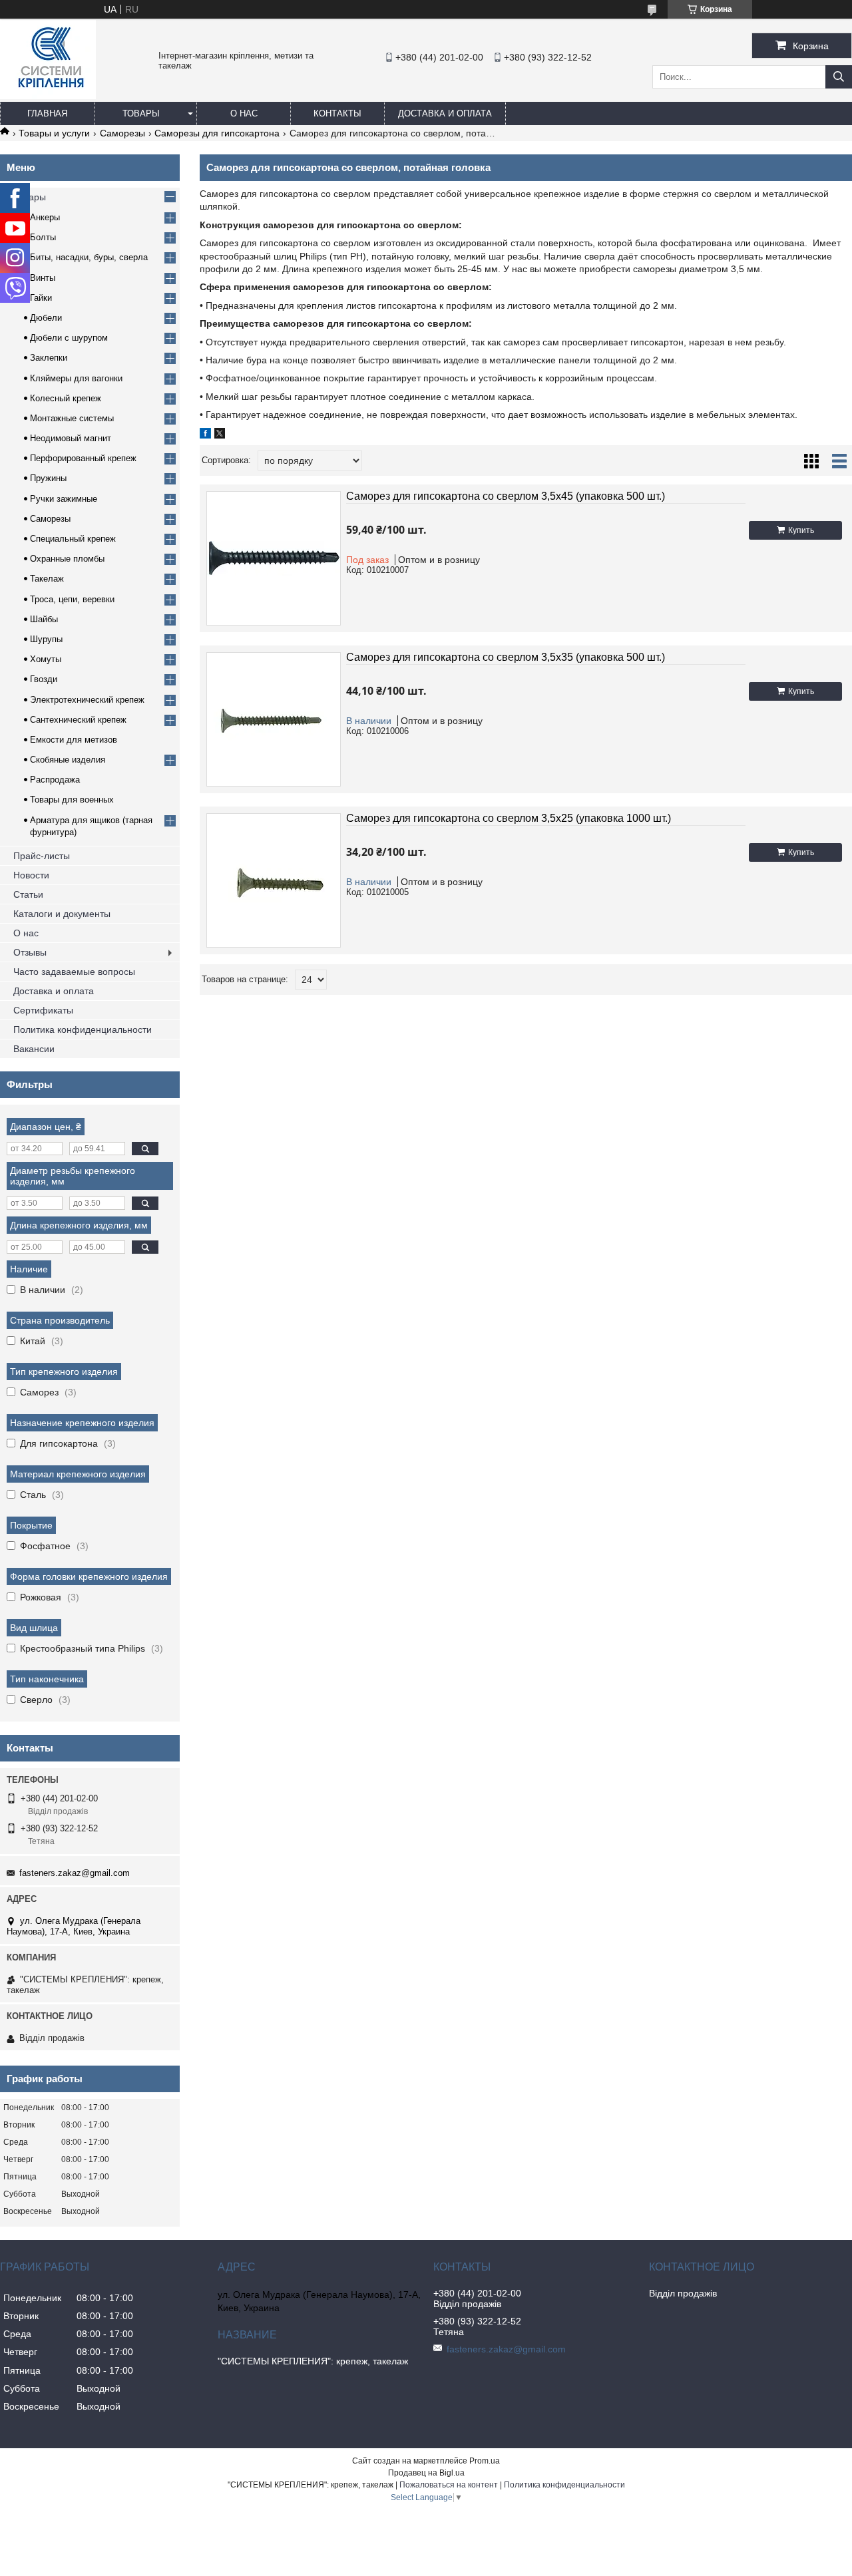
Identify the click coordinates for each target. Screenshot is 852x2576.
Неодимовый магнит (71, 438)
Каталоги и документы (62, 914)
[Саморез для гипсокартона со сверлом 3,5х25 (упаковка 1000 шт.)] (274, 880)
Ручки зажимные (64, 499)
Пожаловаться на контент (449, 2485)
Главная (47, 113)
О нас (244, 113)
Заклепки (49, 358)
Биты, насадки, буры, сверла (89, 257)
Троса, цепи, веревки (72, 599)
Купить (801, 530)
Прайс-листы (42, 856)
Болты (43, 237)
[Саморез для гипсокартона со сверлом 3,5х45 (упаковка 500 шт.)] (274, 558)
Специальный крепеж (73, 539)
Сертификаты (43, 1010)
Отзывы (30, 952)
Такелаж (47, 579)
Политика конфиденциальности (83, 1029)
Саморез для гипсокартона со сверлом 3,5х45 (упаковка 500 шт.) (506, 496)
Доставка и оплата (445, 113)
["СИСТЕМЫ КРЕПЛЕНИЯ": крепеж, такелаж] (48, 96)
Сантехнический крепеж (78, 720)
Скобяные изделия (68, 760)
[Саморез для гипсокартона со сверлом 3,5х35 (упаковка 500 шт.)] (274, 719)
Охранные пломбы (67, 559)
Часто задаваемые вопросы (74, 972)
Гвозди (44, 679)
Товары (141, 113)
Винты (43, 278)
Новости (31, 875)
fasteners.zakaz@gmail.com (75, 1873)
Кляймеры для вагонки (76, 378)
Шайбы (44, 619)
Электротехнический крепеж (87, 700)
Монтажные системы (72, 418)
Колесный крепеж (66, 398)
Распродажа (55, 780)
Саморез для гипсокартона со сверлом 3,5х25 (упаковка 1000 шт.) (509, 818)
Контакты (337, 113)
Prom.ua (485, 2461)
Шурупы (46, 639)
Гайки (41, 298)
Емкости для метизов (74, 740)
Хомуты (46, 659)
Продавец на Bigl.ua (426, 2473)
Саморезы (122, 133)
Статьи (28, 894)
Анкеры (45, 217)
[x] (220, 435)
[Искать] (839, 77)
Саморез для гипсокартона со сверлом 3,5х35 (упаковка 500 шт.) (506, 657)
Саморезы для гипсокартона (217, 133)
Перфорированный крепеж (83, 458)
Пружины (48, 478)
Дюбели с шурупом (69, 338)
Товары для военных (72, 800)
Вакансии (34, 1049)
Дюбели (46, 318)
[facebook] (205, 435)
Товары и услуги (54, 133)
